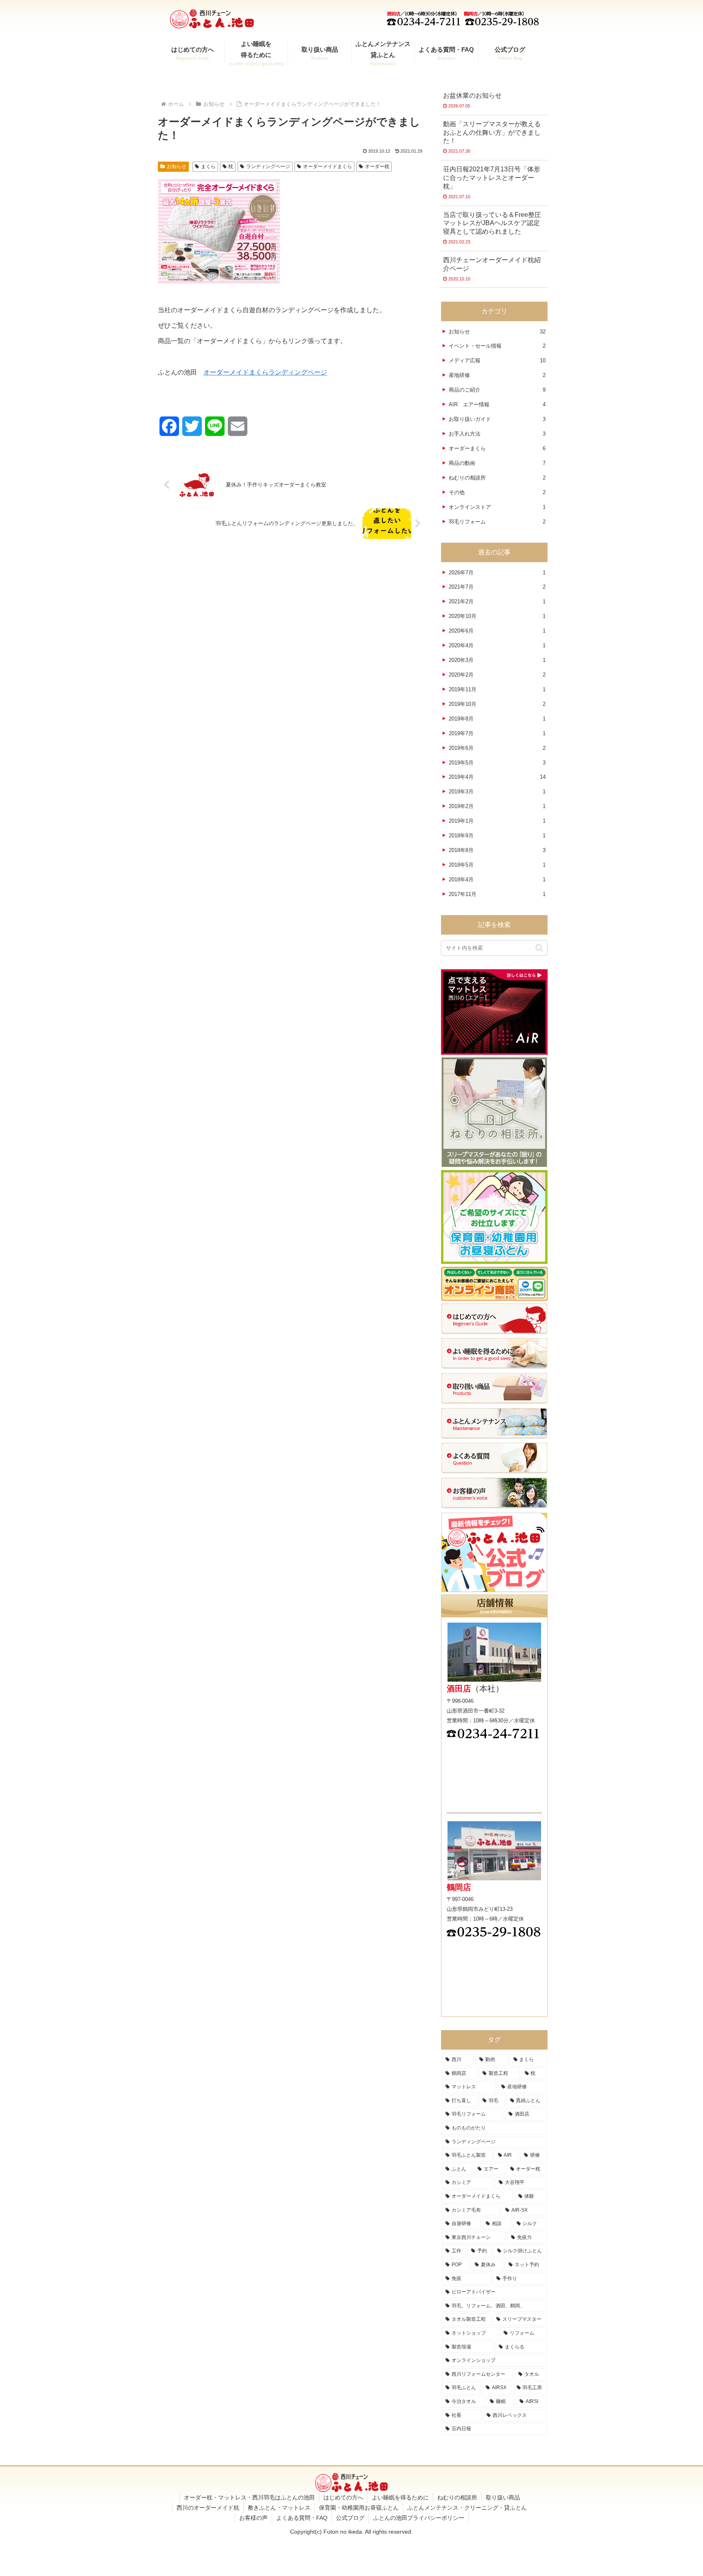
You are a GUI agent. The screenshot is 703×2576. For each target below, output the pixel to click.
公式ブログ (350, 2518)
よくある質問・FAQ (302, 2518)
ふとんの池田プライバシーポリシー (419, 2518)
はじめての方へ (343, 2497)
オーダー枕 (377, 166)
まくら (208, 166)
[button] (539, 948)
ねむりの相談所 (457, 2497)
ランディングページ (268, 166)
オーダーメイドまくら (327, 166)
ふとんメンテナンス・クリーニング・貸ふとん (467, 2508)
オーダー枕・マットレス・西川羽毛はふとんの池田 (249, 2497)
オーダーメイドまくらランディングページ (265, 372)
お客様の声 (253, 2518)
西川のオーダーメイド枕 (208, 2508)
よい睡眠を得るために (400, 2497)
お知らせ (177, 166)
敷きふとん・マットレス (279, 2508)
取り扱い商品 (503, 2497)
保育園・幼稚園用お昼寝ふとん (359, 2508)
